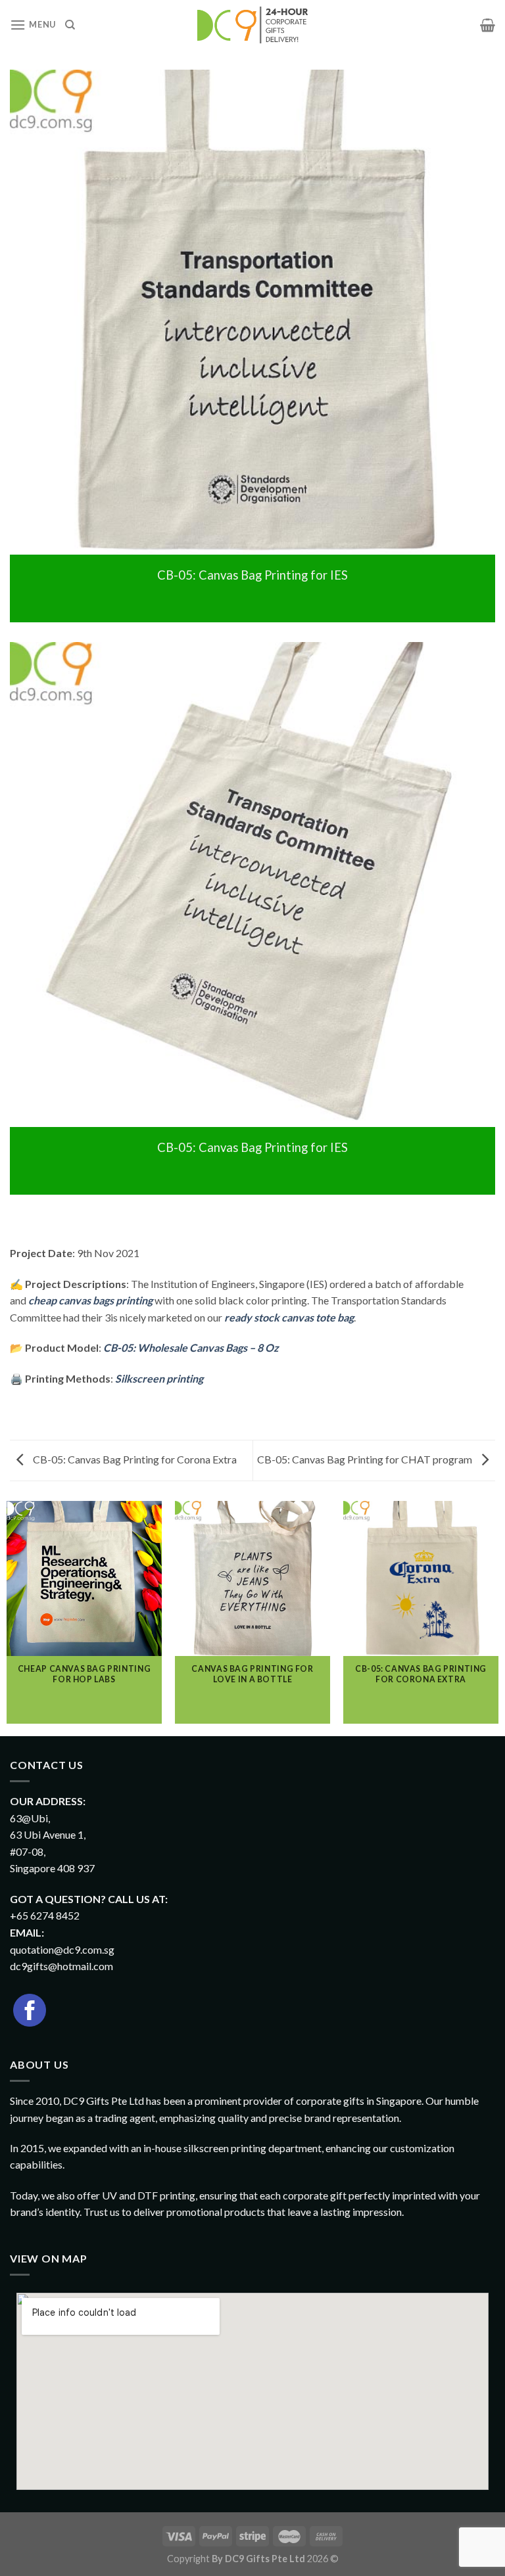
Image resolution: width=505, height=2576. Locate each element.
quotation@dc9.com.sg (62, 1949)
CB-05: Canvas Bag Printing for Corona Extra (134, 1459)
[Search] (70, 25)
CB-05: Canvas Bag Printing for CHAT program (366, 1459)
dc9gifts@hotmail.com (61, 1966)
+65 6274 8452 (45, 1915)
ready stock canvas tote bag (289, 1317)
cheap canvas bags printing (90, 1300)
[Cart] (488, 25)
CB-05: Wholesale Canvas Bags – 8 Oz (191, 1347)
